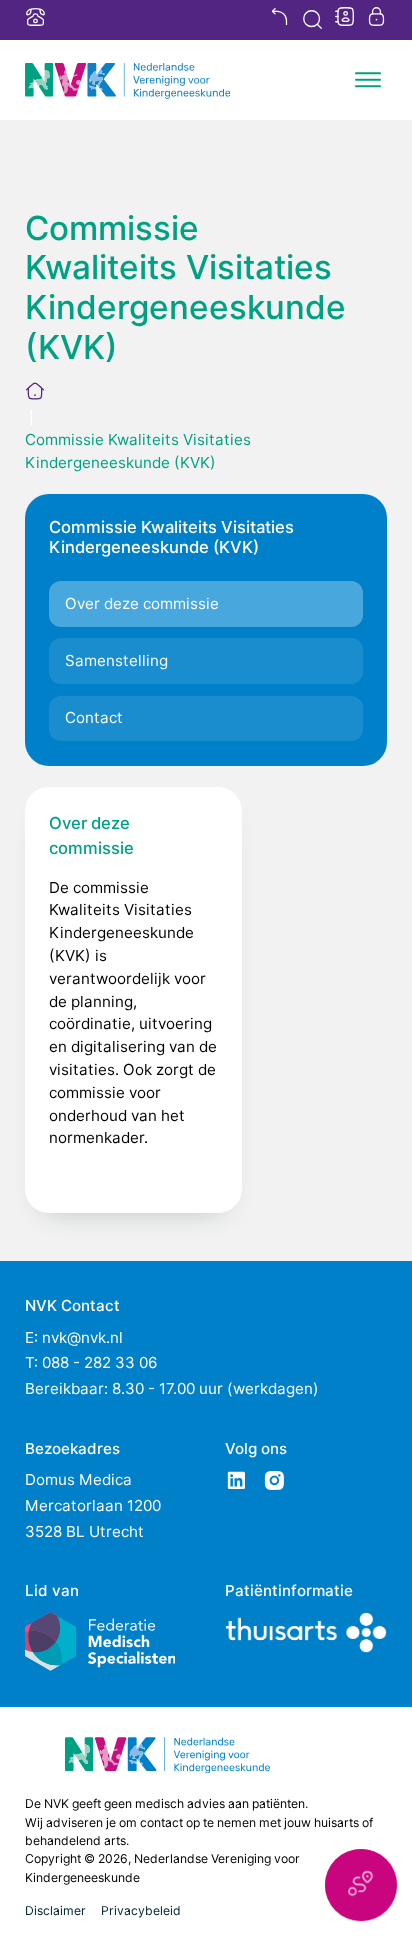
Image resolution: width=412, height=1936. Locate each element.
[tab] (206, 604)
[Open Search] (312, 19)
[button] (361, 1885)
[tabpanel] (133, 999)
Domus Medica (78, 1479)
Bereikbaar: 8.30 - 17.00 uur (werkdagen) (172, 1388)
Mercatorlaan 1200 (93, 1505)
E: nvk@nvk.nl (74, 1337)
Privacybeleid (141, 1910)
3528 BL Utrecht (84, 1531)
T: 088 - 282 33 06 (91, 1362)
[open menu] (368, 80)
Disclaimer (55, 1910)
